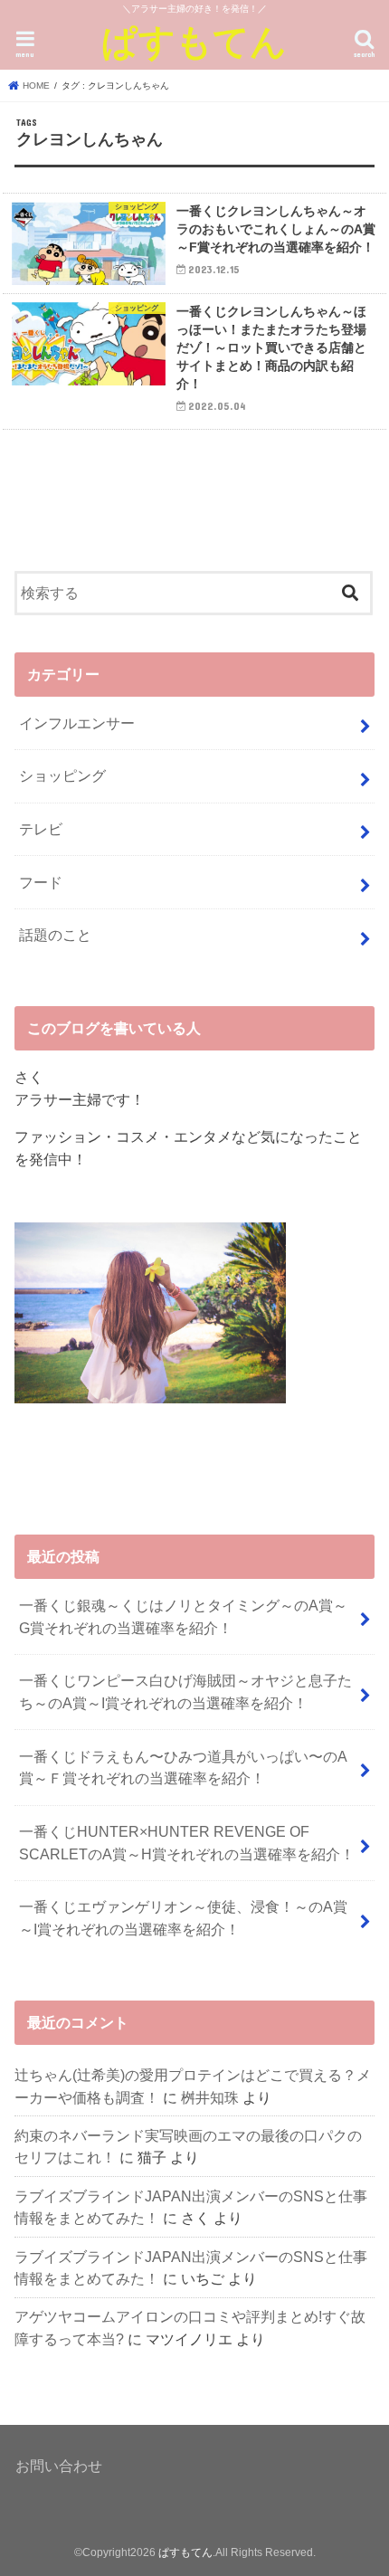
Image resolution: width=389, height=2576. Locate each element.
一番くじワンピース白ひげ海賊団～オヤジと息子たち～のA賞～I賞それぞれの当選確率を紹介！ (185, 1692)
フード (41, 882)
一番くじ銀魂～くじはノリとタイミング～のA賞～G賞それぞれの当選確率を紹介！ (183, 1616)
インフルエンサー (77, 723)
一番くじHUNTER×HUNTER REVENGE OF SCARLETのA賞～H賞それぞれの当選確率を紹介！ (187, 1843)
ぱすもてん (194, 41)
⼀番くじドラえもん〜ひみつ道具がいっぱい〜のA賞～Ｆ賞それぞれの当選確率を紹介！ (183, 1768)
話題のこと (55, 935)
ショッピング (62, 775)
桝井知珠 (210, 2097)
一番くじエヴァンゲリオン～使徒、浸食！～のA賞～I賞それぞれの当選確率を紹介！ (183, 1918)
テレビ (41, 829)
